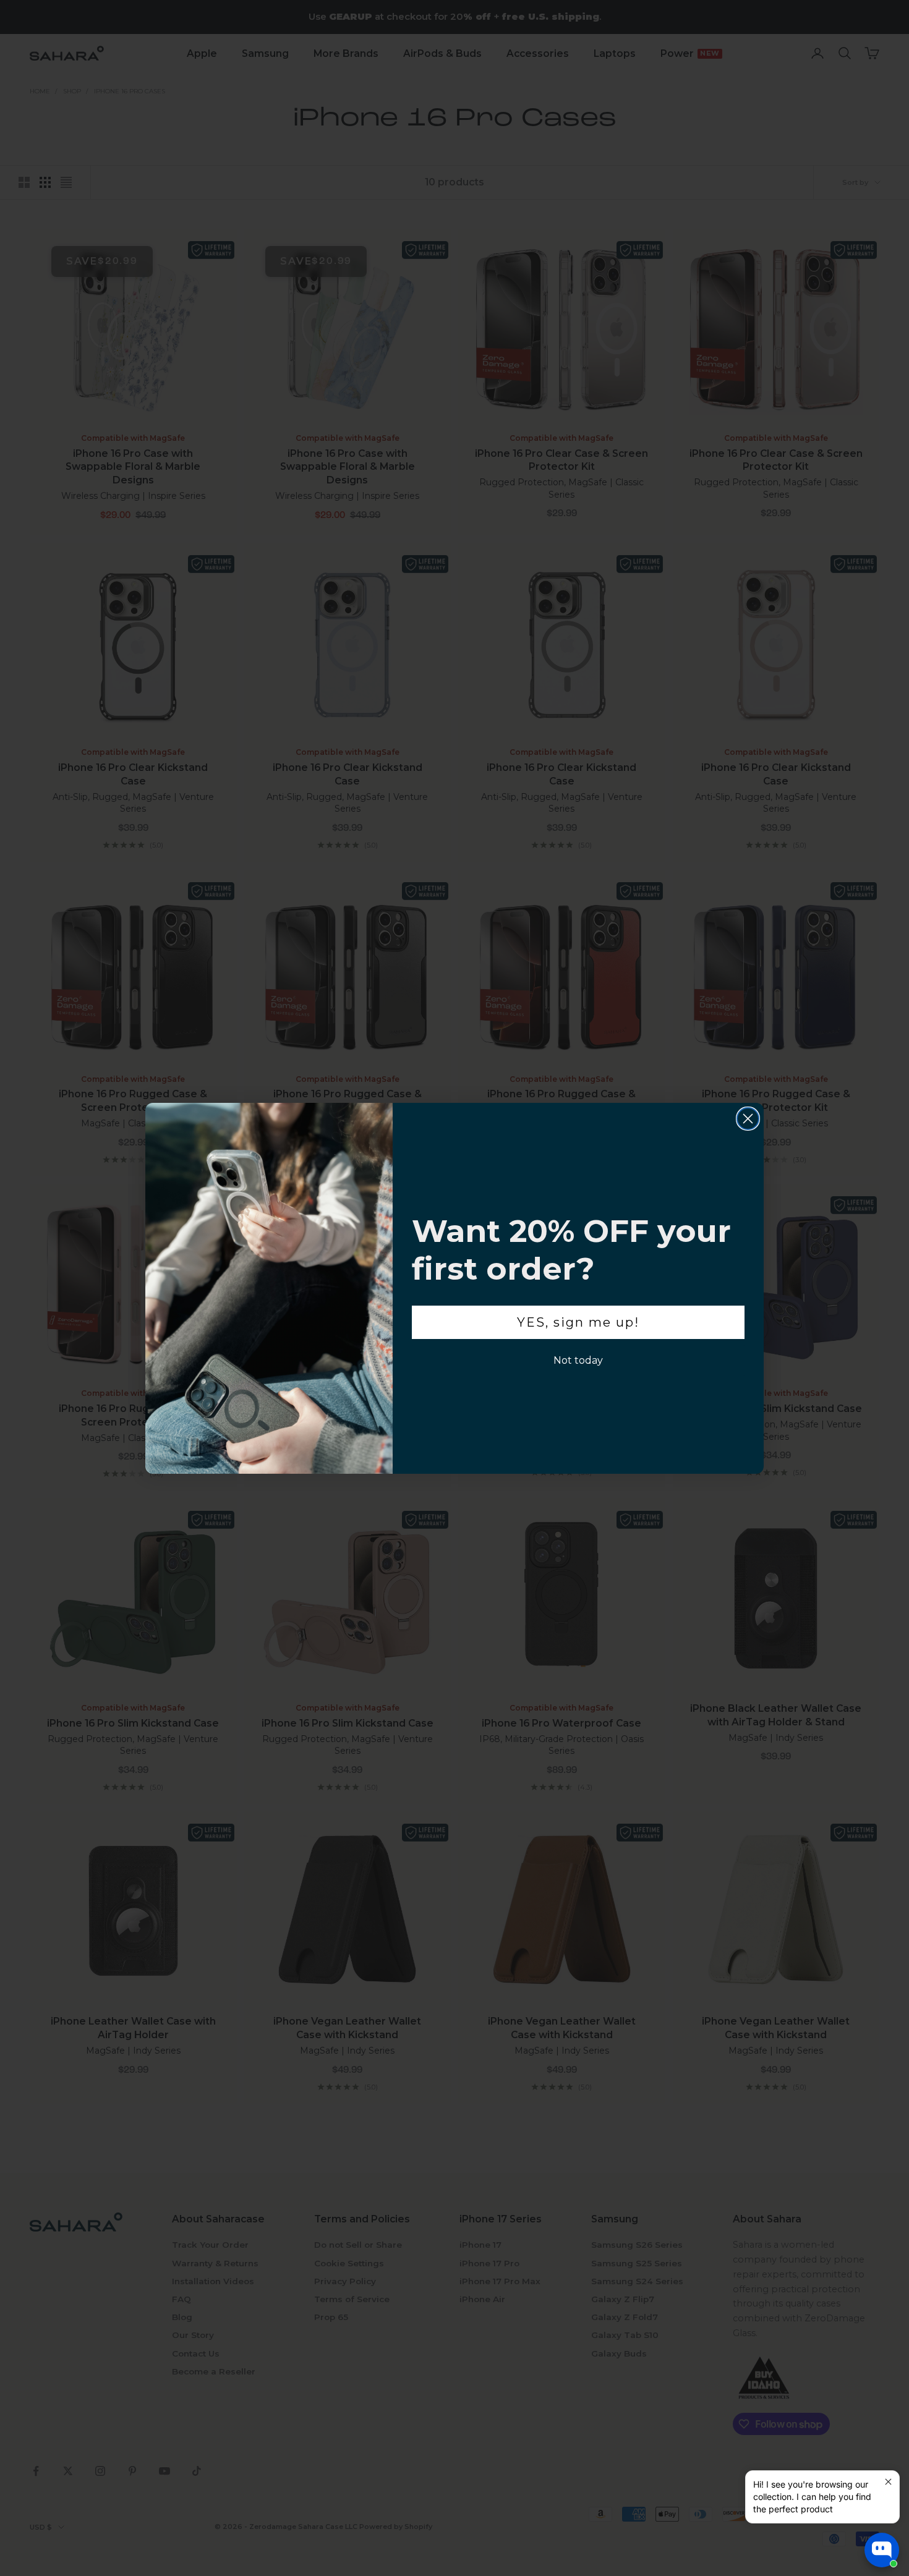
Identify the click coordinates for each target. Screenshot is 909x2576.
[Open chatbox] (882, 2550)
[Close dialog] (748, 1119)
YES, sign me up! (578, 1322)
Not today (578, 1360)
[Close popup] (888, 2482)
